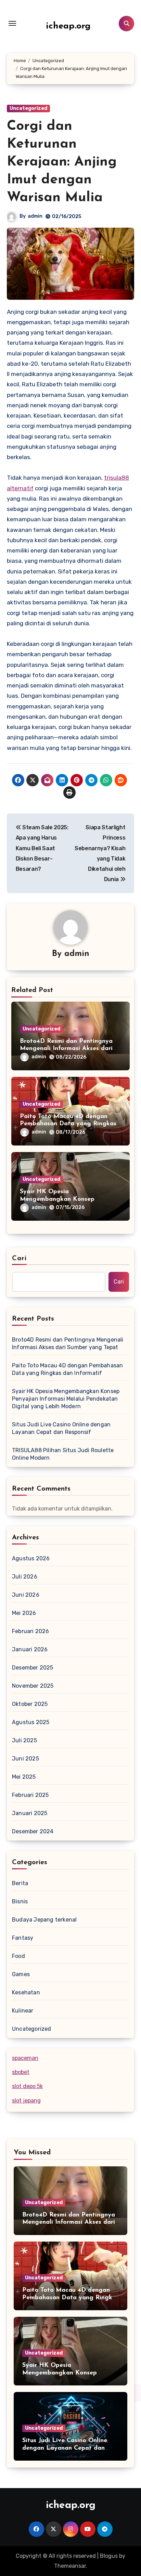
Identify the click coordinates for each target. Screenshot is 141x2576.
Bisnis (20, 1901)
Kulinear (23, 2011)
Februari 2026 (31, 1631)
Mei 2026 (24, 1613)
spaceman (25, 2058)
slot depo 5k (27, 2086)
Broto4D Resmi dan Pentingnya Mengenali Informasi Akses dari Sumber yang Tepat (66, 1049)
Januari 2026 (30, 1649)
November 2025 (33, 1686)
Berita (20, 1883)
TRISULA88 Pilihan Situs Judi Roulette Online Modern (63, 1454)
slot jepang (26, 2101)
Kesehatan (26, 1992)
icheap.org (68, 26)
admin (35, 216)
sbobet (21, 2072)
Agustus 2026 (31, 1558)
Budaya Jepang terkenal (44, 1920)
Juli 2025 (24, 1740)
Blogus (109, 2556)
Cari (19, 1258)
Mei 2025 (24, 1777)
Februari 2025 (30, 1795)
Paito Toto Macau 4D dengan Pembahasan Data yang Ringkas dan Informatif (68, 1124)
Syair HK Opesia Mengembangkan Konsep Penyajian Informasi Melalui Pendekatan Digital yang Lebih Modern (66, 1399)
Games (21, 1974)
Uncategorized (28, 108)
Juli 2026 (25, 1577)
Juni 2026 (26, 1595)
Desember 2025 (33, 1668)
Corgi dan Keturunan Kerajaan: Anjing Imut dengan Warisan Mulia (62, 162)
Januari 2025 (30, 1813)
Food (18, 1956)
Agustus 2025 (31, 1722)
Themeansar (70, 2566)
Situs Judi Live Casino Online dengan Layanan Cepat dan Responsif (61, 1428)
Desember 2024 (33, 1831)
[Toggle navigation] (12, 23)
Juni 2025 (25, 1759)
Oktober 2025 (30, 1704)
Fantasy (23, 1938)
